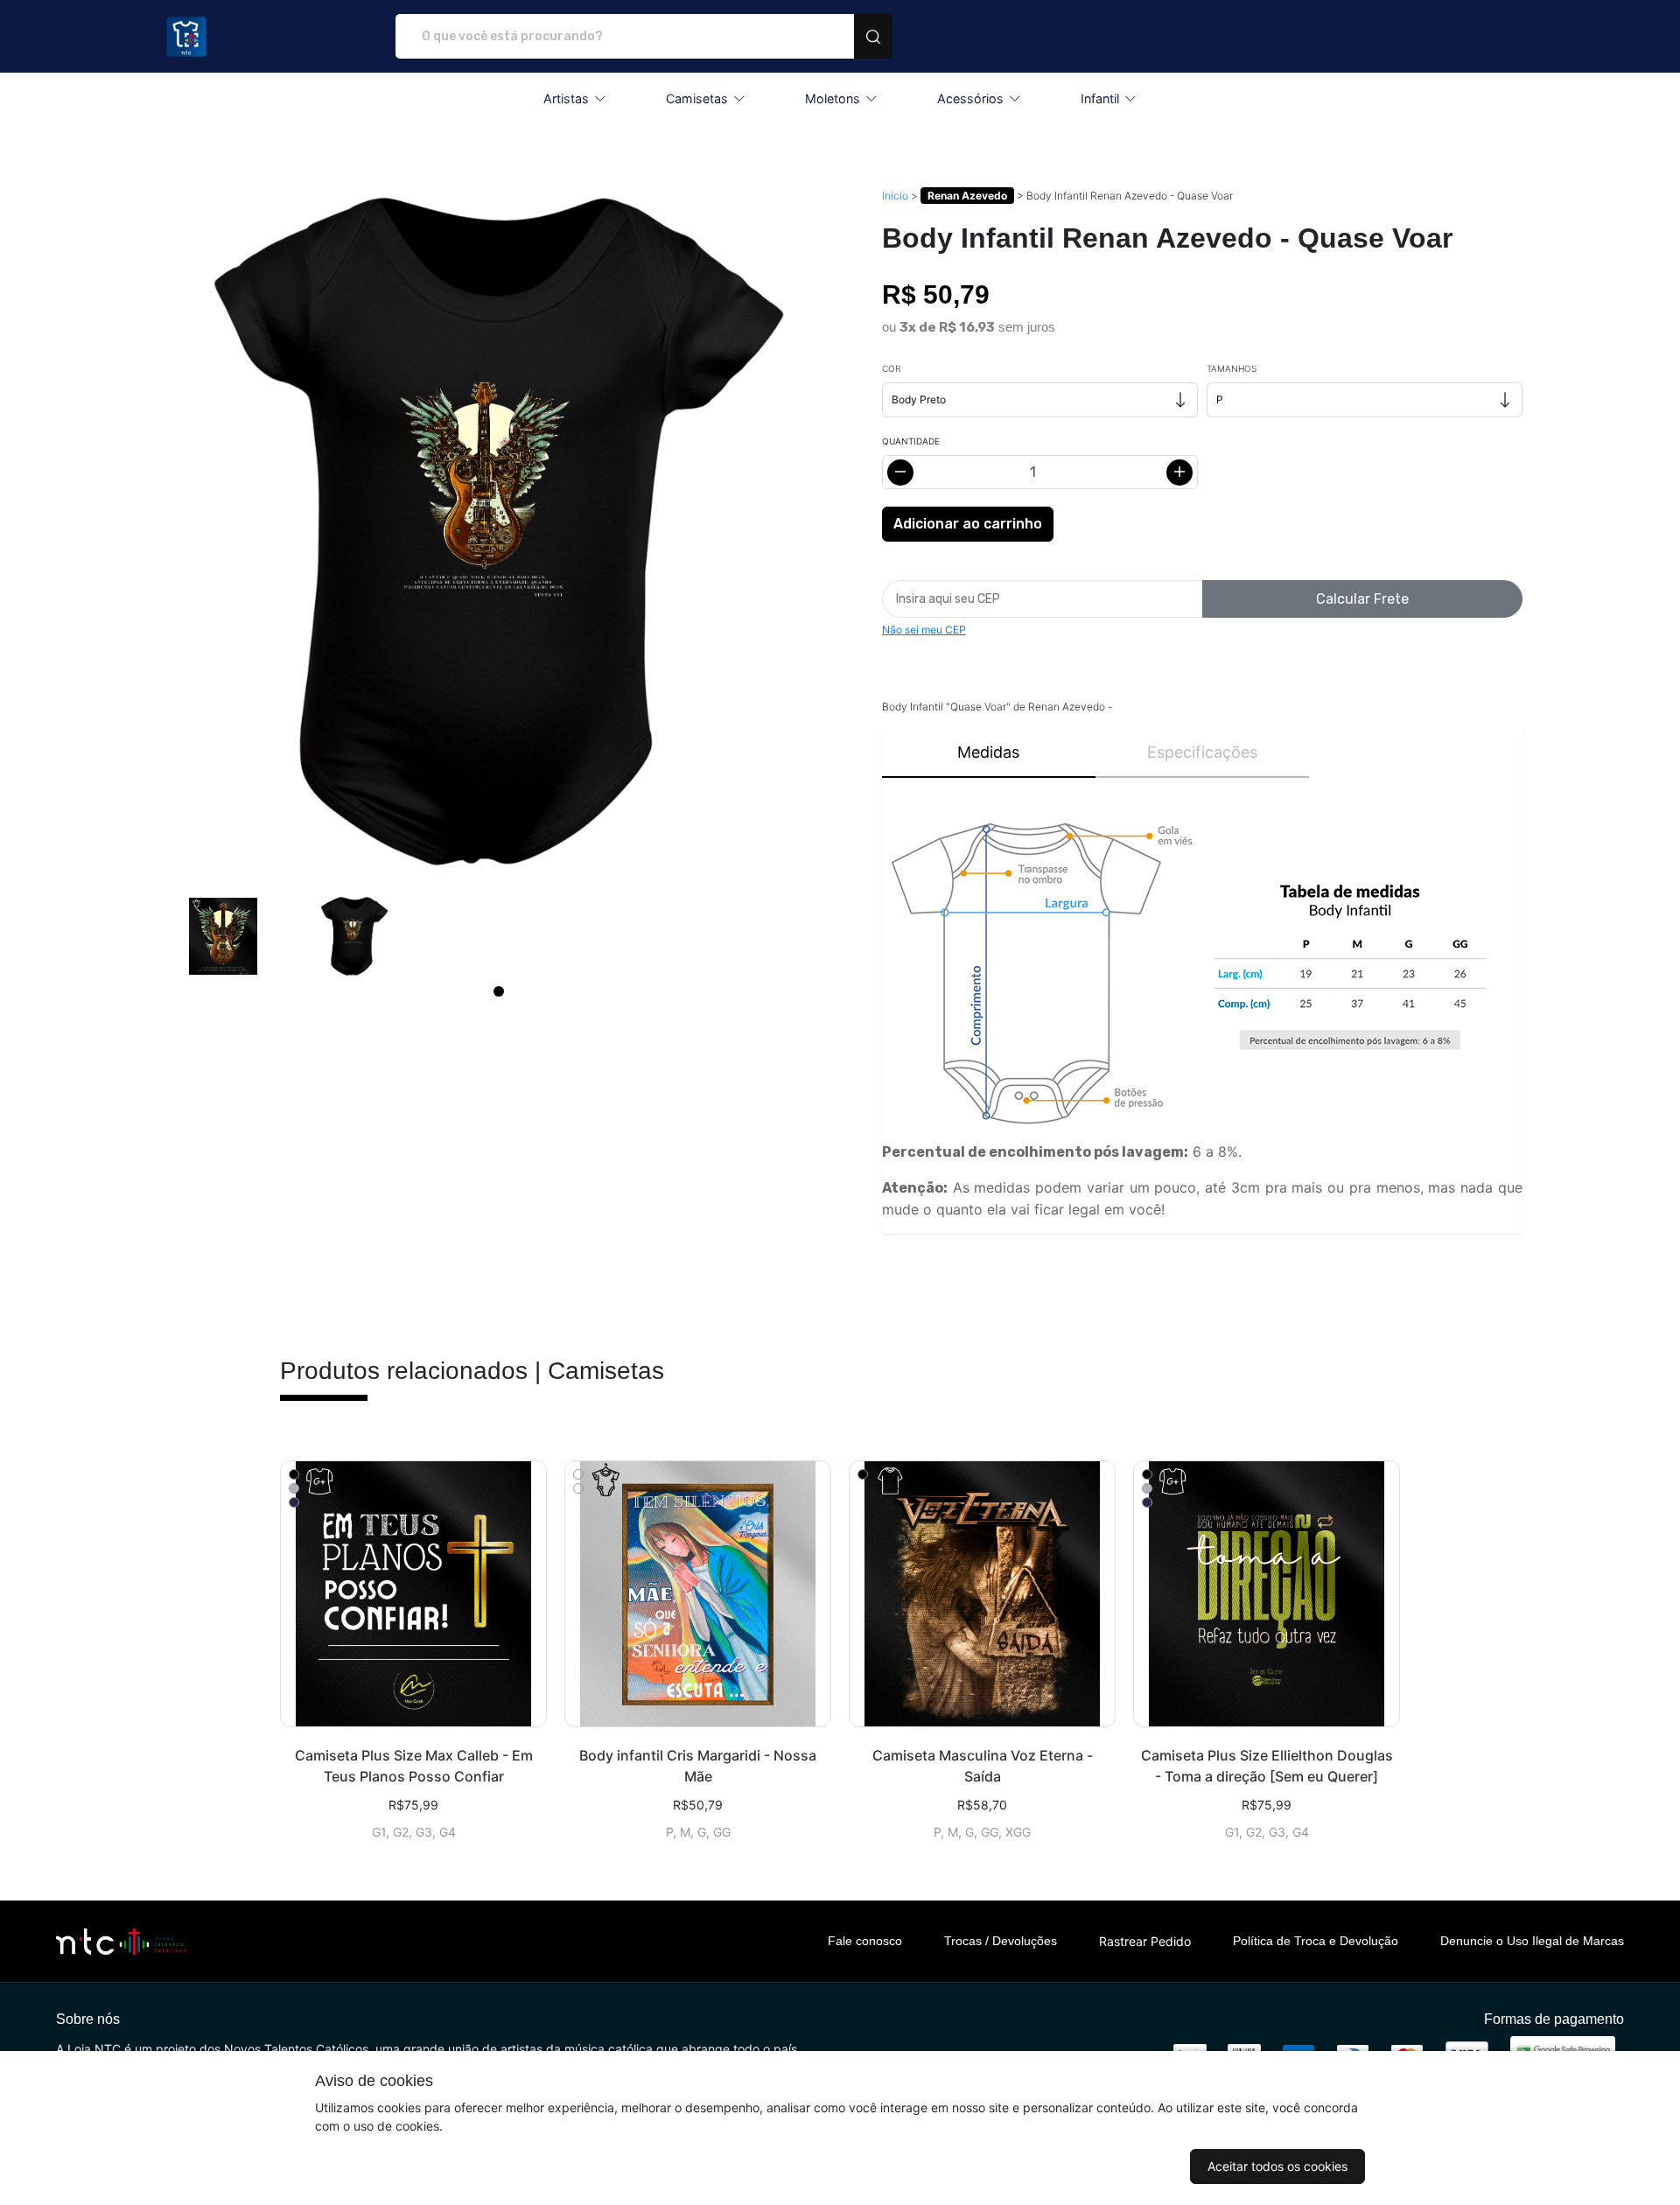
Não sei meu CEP (924, 630)
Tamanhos (1232, 368)
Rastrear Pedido (1145, 1941)
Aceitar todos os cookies (1277, 2166)
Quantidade (911, 441)
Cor (891, 368)
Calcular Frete (1362, 599)
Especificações (1202, 752)
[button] (575, 99)
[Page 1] (499, 991)
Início (895, 196)
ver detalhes (413, 1594)
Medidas (988, 752)
